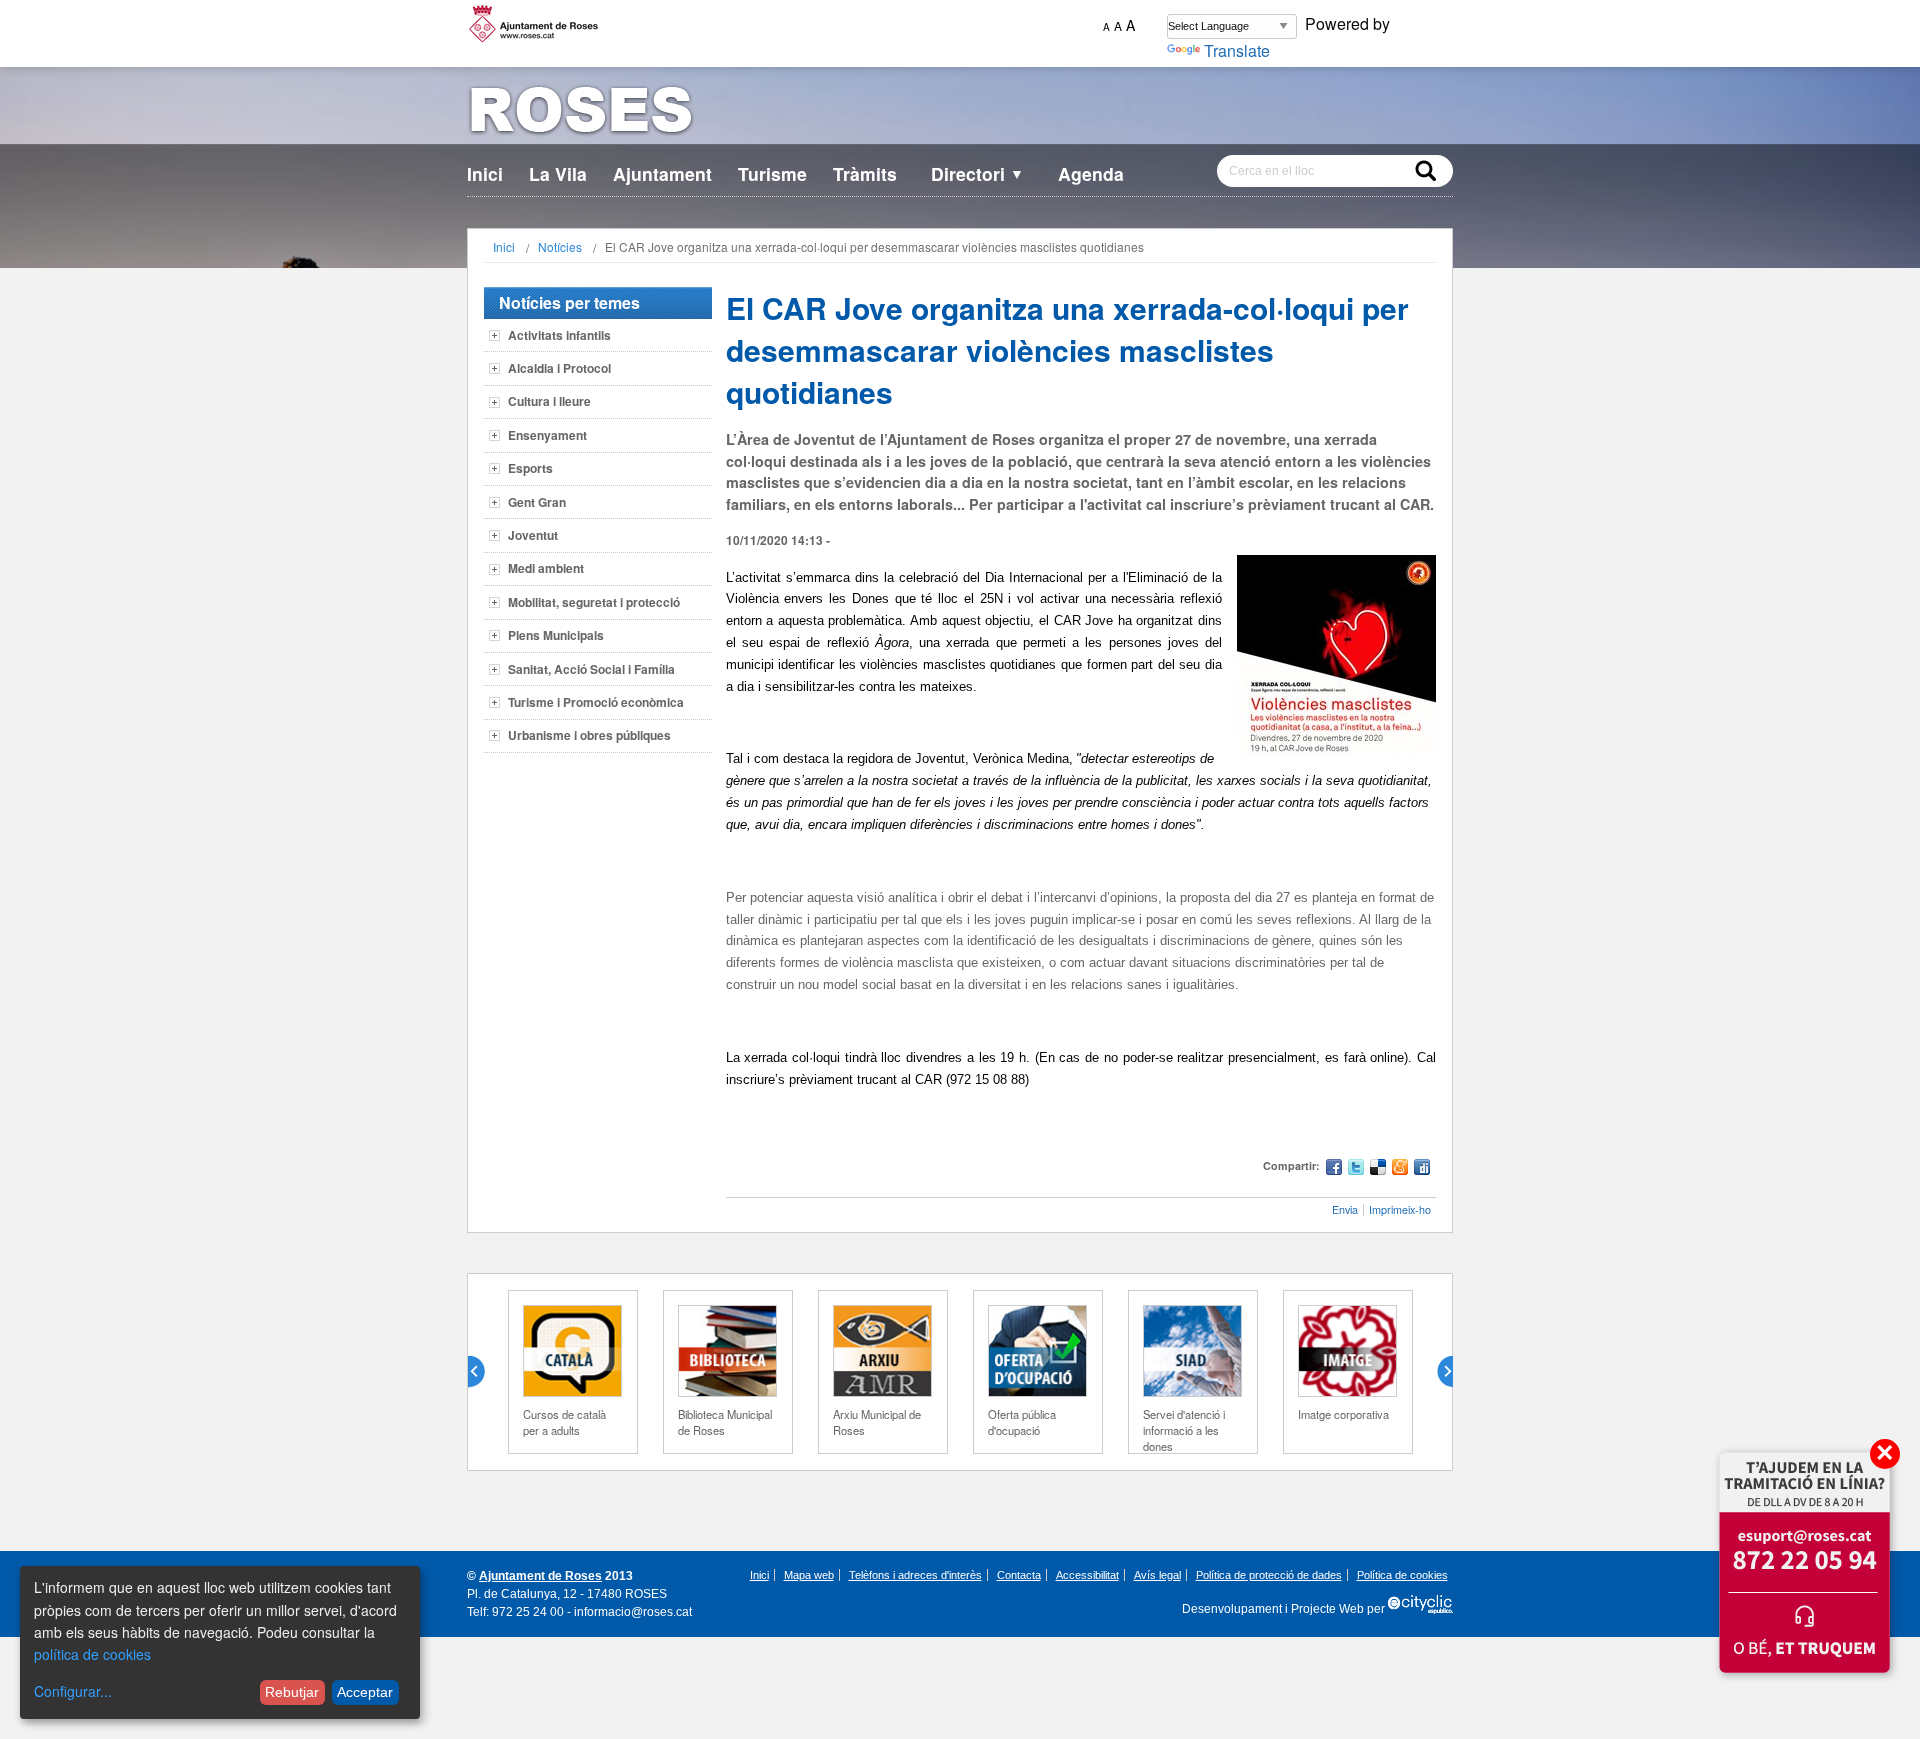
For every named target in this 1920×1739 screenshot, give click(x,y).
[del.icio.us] (1378, 1169)
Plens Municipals (556, 635)
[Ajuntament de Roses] (960, 113)
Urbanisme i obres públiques (589, 735)
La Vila (558, 173)
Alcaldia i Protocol (559, 368)
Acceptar (365, 1692)
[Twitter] (1356, 1169)
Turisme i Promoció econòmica (596, 702)
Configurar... (73, 1691)
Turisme (772, 173)
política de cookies (92, 1654)
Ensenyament (547, 435)
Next (1437, 1372)
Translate (1237, 50)
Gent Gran (537, 502)
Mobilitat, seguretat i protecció (594, 602)
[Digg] (1422, 1169)
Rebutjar (292, 1692)
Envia (1345, 1209)
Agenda (1091, 173)
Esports (530, 468)
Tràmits (865, 173)
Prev (484, 1372)
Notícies (560, 246)
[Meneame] (1400, 1169)
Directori (977, 173)
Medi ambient (546, 568)
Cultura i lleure (549, 401)
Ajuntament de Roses (540, 1576)
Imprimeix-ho (1400, 1209)
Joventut (533, 535)
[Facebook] (1334, 1169)
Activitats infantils (559, 335)
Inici (485, 173)
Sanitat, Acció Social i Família (591, 669)
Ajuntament (662, 173)
